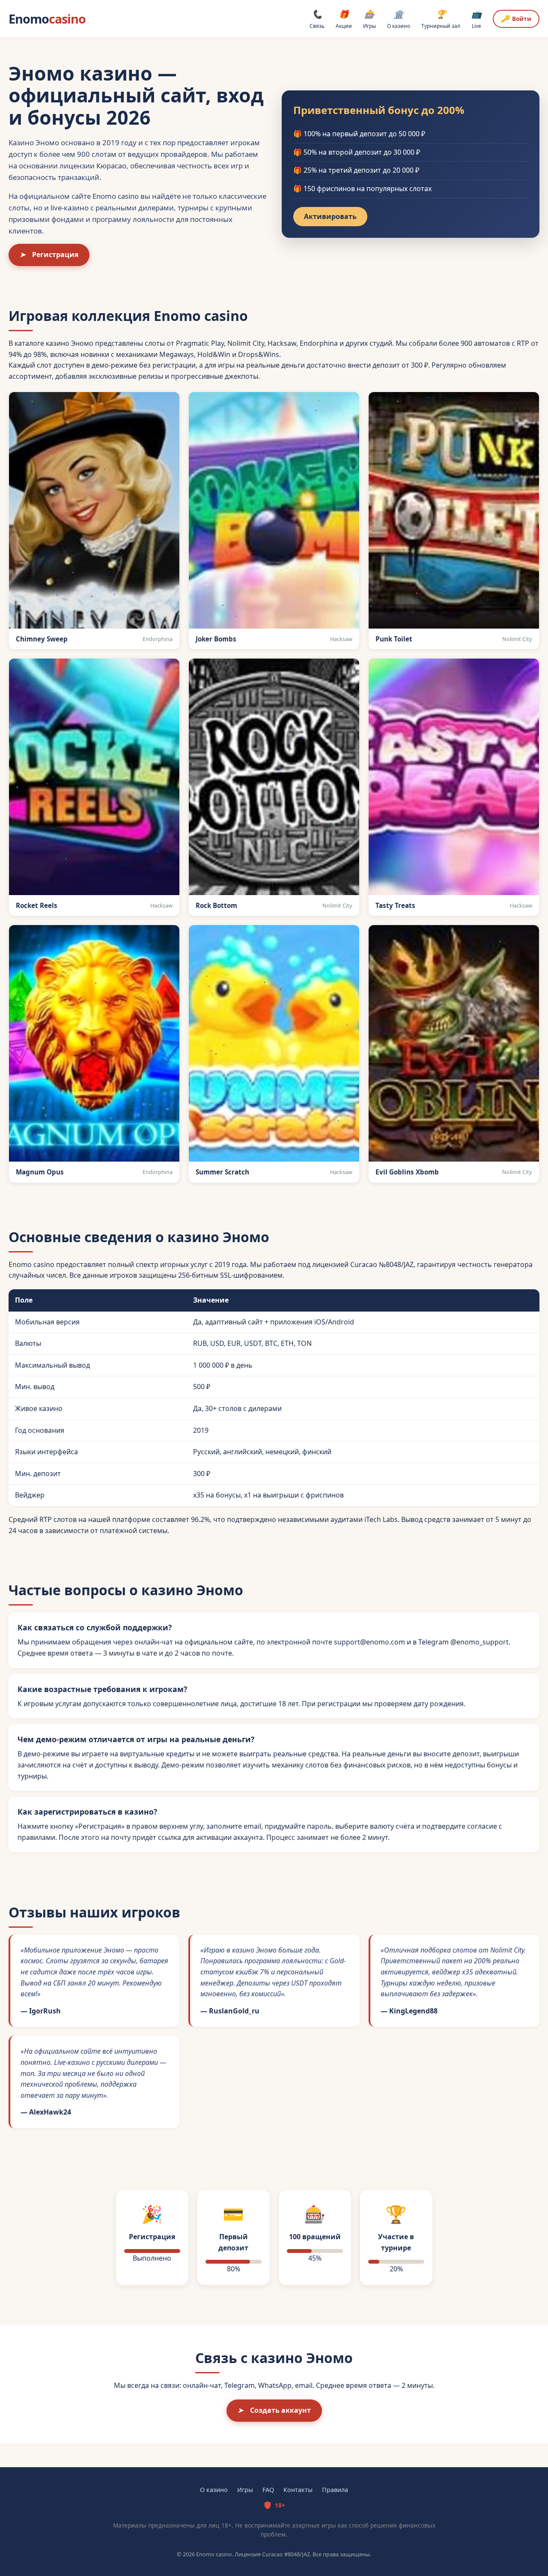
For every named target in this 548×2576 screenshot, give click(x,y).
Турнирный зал (441, 19)
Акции (344, 19)
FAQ (268, 2490)
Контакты (298, 2490)
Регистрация (49, 255)
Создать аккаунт (274, 2410)
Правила (335, 2490)
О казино (399, 19)
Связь (317, 19)
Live (477, 19)
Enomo (47, 19)
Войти (516, 18)
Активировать (330, 216)
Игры (369, 19)
